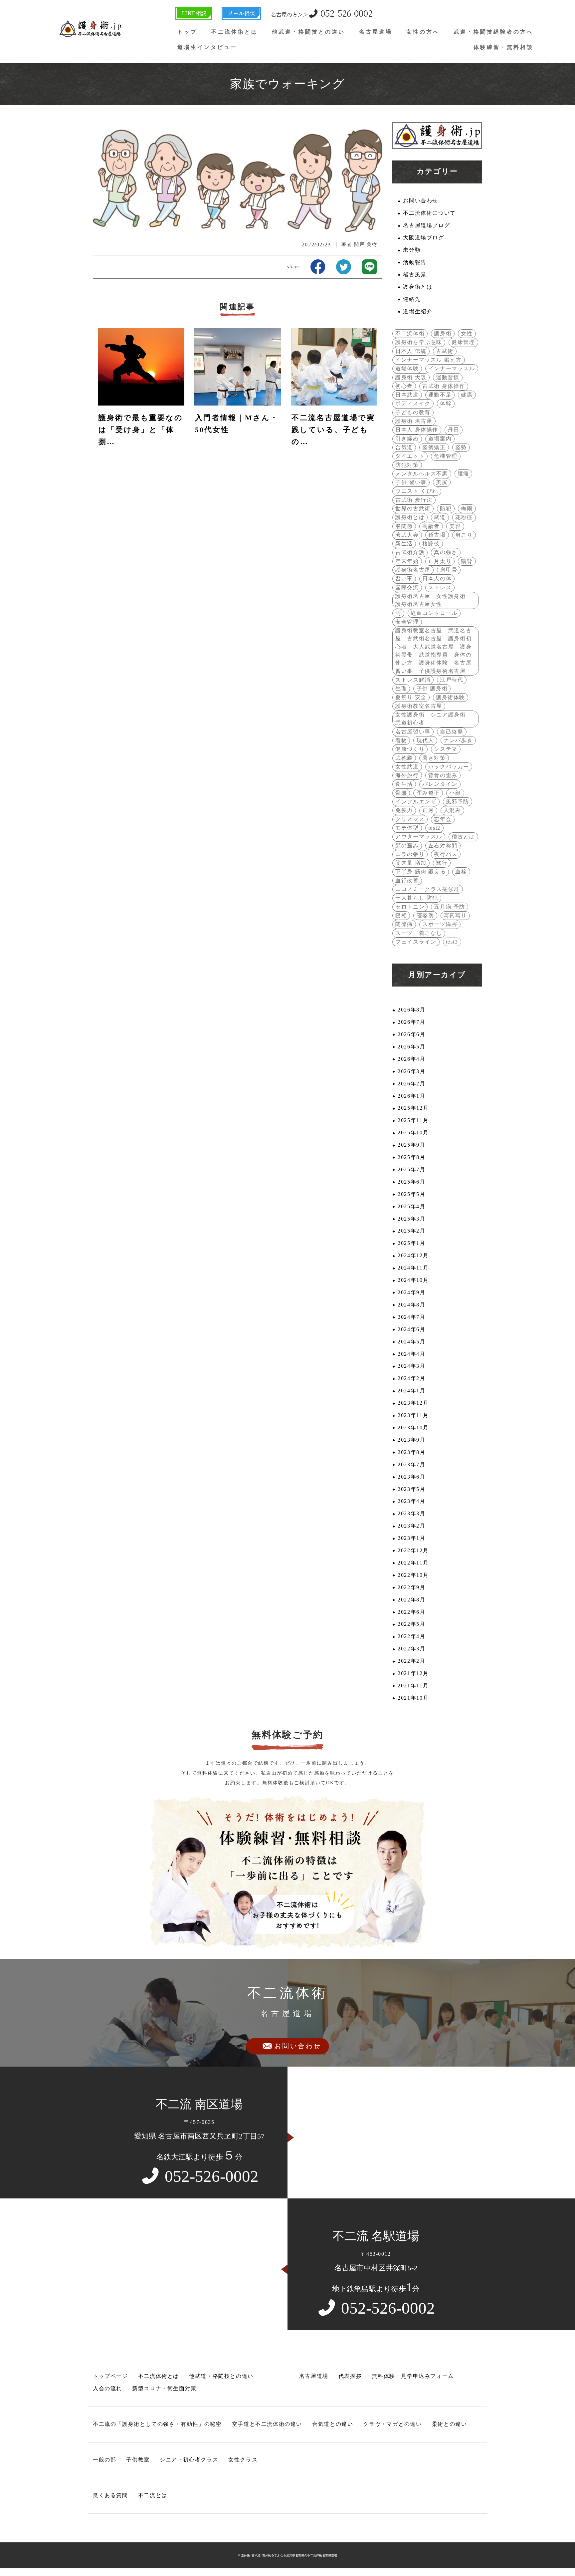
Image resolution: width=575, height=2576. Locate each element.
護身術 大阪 (411, 378)
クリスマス (410, 819)
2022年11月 (413, 1563)
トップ (187, 32)
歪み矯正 (428, 793)
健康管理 (463, 342)
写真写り (455, 916)
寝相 (401, 916)
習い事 (404, 579)
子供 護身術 (432, 689)
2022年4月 (411, 1636)
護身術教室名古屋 (419, 706)
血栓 (461, 872)
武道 (440, 517)
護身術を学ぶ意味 (419, 342)
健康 (467, 395)
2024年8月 (411, 1305)
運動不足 (440, 395)
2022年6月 (411, 1612)
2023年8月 (411, 1452)
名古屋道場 (376, 32)
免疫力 (404, 810)
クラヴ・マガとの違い (392, 2424)
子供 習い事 (411, 482)
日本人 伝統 (411, 351)
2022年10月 (413, 1575)
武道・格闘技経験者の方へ (493, 32)
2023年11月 (413, 1415)
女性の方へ (423, 32)
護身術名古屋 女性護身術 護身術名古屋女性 (433, 600)
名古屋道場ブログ (426, 225)
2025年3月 (411, 1219)
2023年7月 (411, 1465)
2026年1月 (411, 1096)
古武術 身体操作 (444, 386)
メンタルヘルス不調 (422, 474)
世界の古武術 (413, 509)
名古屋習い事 (413, 732)
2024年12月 (413, 1256)
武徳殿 (404, 758)
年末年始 (407, 561)
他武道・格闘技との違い (308, 32)
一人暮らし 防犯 (417, 898)
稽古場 (437, 535)
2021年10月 (413, 1698)
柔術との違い (450, 2424)
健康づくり (410, 749)
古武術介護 (410, 552)
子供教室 (138, 2460)
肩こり (464, 535)
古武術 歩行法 (414, 500)
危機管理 (446, 456)
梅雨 (467, 509)
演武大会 (407, 535)
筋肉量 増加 (411, 863)
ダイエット (410, 456)
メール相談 (241, 13)
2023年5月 (411, 1489)
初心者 (404, 386)
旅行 (442, 863)
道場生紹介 (418, 312)
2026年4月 (411, 1059)
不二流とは (153, 2495)
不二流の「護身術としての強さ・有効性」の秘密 (157, 2424)
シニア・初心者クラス (189, 2460)
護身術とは (418, 287)
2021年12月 (413, 1673)
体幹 (446, 404)
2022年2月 (411, 1661)
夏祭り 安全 (411, 698)
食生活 (404, 784)
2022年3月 (411, 1649)
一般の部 (104, 2460)
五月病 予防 (450, 907)
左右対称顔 (443, 846)
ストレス (440, 588)
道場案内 (440, 439)
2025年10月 (413, 1133)
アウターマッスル (419, 837)
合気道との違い (333, 2424)
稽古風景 (415, 275)
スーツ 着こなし (419, 933)
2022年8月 (411, 1600)
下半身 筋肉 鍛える (421, 872)
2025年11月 (413, 1120)
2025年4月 (411, 1207)
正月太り (440, 561)
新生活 (404, 544)
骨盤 (401, 793)
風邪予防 (458, 802)
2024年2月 (411, 1378)
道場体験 (407, 369)
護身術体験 (451, 698)
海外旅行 (407, 775)
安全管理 (407, 622)
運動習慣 (448, 378)
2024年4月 (411, 1354)
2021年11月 (413, 1686)
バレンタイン (440, 784)
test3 (452, 942)
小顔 (455, 793)
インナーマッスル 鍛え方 (428, 360)
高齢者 (431, 526)
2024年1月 (411, 1391)
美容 (455, 526)
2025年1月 (411, 1243)
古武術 (445, 351)
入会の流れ (107, 2389)
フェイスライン (416, 942)
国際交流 (407, 588)
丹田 (453, 430)
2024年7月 (411, 1317)
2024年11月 (413, 1268)
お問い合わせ (421, 201)
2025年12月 (413, 1108)
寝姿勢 (425, 916)
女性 (467, 334)
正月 (428, 810)
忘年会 (443, 819)
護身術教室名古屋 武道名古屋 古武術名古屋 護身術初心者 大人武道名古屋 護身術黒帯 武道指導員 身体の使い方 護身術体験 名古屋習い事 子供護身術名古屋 (433, 651)
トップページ (110, 2376)
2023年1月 (411, 1538)
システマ (446, 749)
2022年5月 (411, 1624)
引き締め (407, 439)
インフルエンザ (416, 802)
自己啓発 (452, 732)
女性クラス (243, 2460)
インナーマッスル (452, 369)
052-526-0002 (322, 13)
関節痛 (404, 924)
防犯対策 (407, 465)
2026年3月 (411, 1071)
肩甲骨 (449, 570)
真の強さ (446, 552)
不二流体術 (410, 334)
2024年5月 (411, 1342)
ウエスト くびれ (417, 491)
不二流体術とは (235, 32)
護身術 (443, 334)
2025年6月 (411, 1182)
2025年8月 (411, 1157)
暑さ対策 (434, 758)
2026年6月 (411, 1034)
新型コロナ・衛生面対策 (164, 2389)
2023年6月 (411, 1477)
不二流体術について (429, 213)
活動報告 (415, 262)
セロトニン (410, 907)
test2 (434, 828)
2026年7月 (411, 1022)
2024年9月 (411, 1292)
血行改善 (407, 881)
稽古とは (463, 837)
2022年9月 (411, 1587)
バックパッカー (449, 767)
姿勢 (461, 447)
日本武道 (407, 395)
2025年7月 (411, 1170)
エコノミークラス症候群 (428, 889)
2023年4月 (411, 1501)
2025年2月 (411, 1231)
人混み (452, 810)
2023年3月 (411, 1514)
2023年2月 (411, 1526)
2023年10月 (413, 1428)
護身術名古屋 (413, 570)
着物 (401, 740)
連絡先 (412, 299)
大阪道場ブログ (423, 238)
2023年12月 (413, 1403)
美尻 (442, 482)
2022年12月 (413, 1551)
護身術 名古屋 (414, 421)
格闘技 (431, 544)
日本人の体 (437, 579)
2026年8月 (411, 1010)
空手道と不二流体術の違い (267, 2424)
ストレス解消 (413, 680)
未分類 (412, 250)
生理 (401, 689)
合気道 (404, 447)
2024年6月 (411, 1329)
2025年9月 (411, 1145)
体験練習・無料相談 (503, 47)
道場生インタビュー (207, 47)
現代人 (425, 740)
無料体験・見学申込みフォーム (413, 2376)
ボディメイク (413, 404)
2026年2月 (411, 1084)
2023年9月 (411, 1440)
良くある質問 (110, 2495)
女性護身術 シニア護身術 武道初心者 (433, 719)
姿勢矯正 (434, 447)
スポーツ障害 (440, 924)
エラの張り (410, 854)
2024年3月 (411, 1366)
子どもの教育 (413, 413)
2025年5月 (411, 1194)
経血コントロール (434, 613)
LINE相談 (194, 13)
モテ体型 (407, 828)
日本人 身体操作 (417, 430)
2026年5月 (411, 1047)
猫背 (467, 561)
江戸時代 (452, 680)
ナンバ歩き (458, 740)
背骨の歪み (443, 775)
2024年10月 (413, 1280)
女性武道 (407, 767)
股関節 (404, 526)
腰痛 (463, 474)
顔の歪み (407, 846)
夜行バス (446, 854)
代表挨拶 (350, 2376)
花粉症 (464, 517)
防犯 (446, 509)
